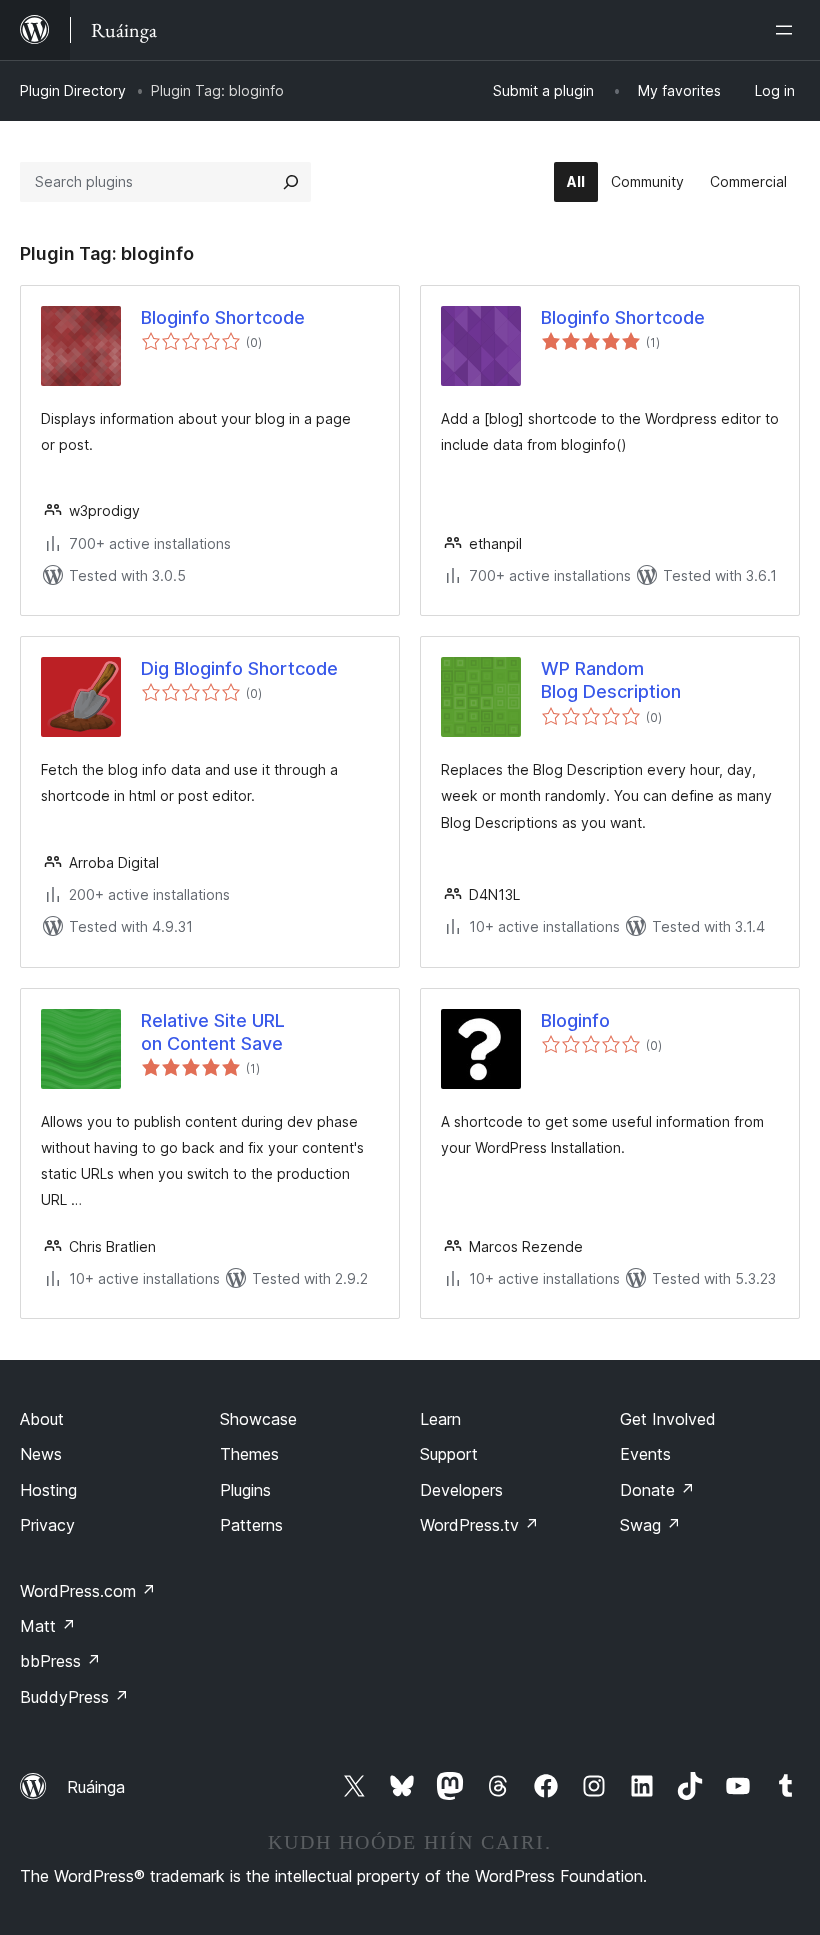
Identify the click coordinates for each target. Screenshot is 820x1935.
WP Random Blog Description (611, 680)
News (41, 1454)
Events (645, 1454)
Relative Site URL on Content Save (213, 1032)
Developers (461, 1490)
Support (449, 1454)
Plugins (245, 1490)
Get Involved (668, 1419)
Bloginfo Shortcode (223, 317)
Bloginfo (575, 1020)
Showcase (258, 1419)
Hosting (48, 1490)
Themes (249, 1454)
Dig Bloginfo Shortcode (239, 668)
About (42, 1419)
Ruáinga (96, 1787)
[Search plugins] (291, 182)
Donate (657, 1490)
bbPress (60, 1661)
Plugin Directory (73, 90)
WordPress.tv (479, 1525)
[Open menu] (788, 30)
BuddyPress (74, 1697)
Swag (650, 1525)
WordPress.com (88, 1591)
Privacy (47, 1525)
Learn (440, 1419)
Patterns (251, 1525)
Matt (48, 1626)
